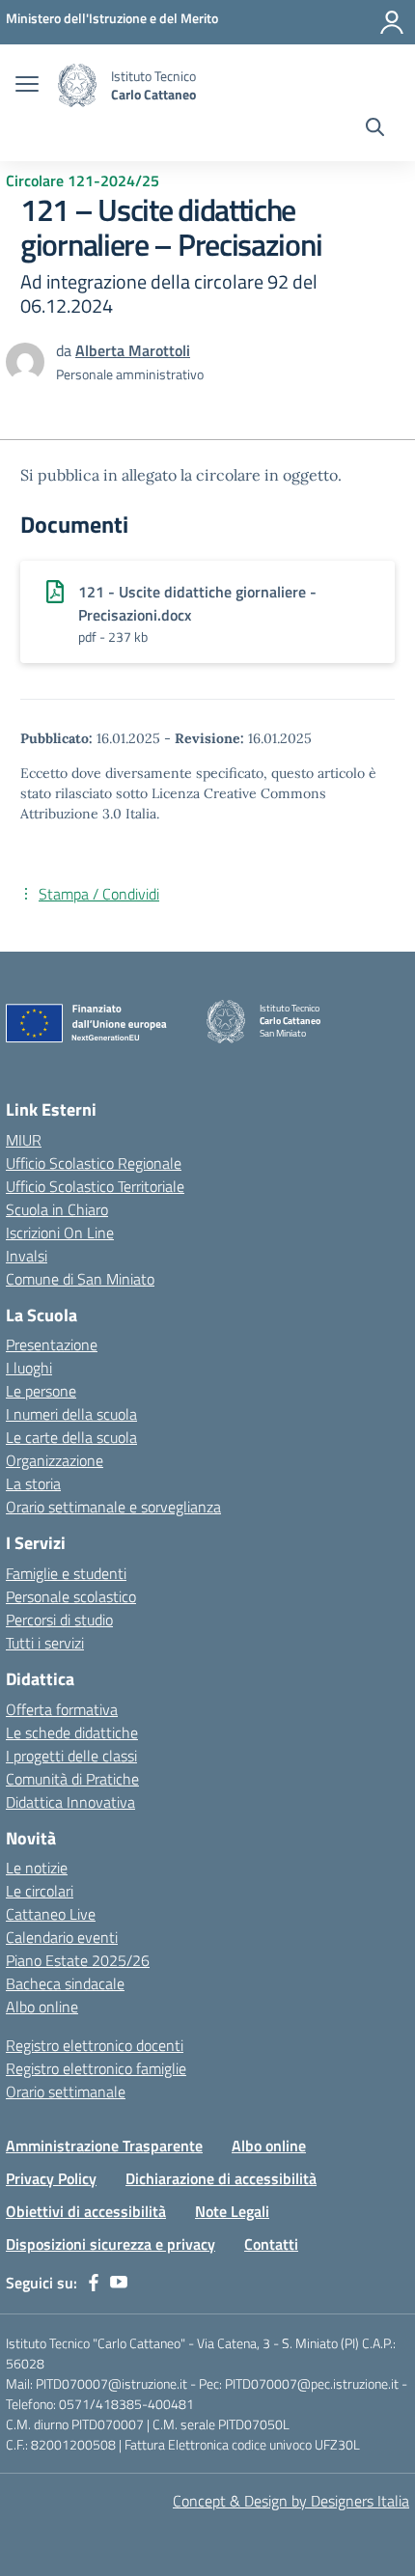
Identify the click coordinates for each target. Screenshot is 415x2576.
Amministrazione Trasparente (104, 2146)
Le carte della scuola (71, 1437)
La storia (33, 1483)
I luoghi (29, 1368)
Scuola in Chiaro (57, 1209)
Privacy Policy (51, 2178)
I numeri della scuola (71, 1414)
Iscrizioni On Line (60, 1233)
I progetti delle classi (71, 1756)
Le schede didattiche (72, 1732)
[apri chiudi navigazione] (27, 86)
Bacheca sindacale (65, 1983)
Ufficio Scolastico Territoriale (95, 1186)
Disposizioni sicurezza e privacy (111, 2244)
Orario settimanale (66, 2091)
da (66, 350)
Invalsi (27, 1256)
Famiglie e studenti (66, 1573)
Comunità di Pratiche (72, 1779)
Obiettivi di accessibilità (86, 2211)
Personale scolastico (71, 1596)
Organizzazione (55, 1460)
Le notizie (37, 1868)
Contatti (271, 2244)
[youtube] (119, 2283)
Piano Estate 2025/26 (78, 1960)
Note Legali (232, 2211)
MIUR (24, 1140)
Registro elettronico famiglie (96, 2068)
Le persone (41, 1391)
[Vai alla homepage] (77, 85)
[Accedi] (392, 22)
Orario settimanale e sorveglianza (113, 1507)
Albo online (42, 2007)
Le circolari (40, 1891)
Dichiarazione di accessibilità (221, 2178)
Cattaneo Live (51, 1914)
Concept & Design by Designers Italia (291, 2501)
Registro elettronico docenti (95, 2045)
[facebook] (94, 2283)
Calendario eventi (62, 1937)
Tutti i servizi (45, 1643)
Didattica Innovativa (70, 1802)
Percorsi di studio (59, 1620)
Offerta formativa (62, 1709)
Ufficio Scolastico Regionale (94, 1163)
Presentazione (52, 1344)
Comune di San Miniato (80, 1279)
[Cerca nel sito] (375, 129)
